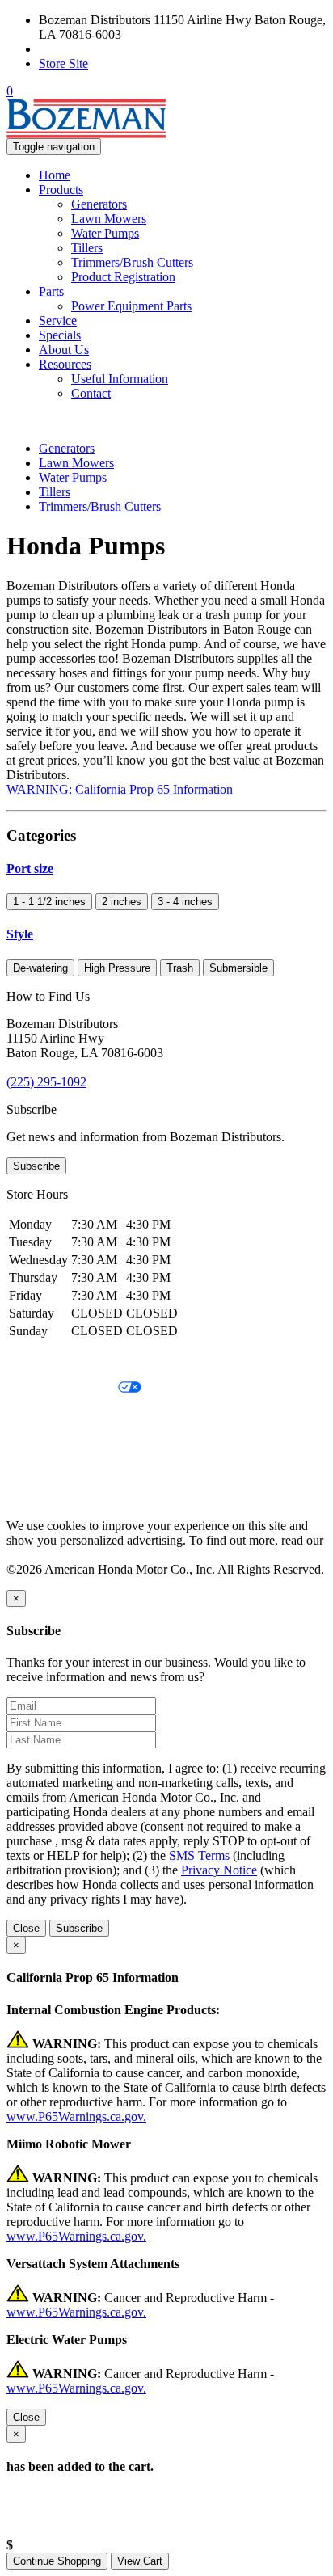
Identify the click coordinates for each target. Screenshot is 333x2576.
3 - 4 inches (185, 902)
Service (58, 320)
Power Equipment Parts (131, 306)
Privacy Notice (44, 1361)
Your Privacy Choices (62, 1388)
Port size (30, 869)
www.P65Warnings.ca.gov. (76, 2116)
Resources (65, 364)
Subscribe (36, 1166)
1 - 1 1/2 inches (49, 902)
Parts (51, 291)
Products (61, 190)
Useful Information (120, 379)
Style (20, 934)
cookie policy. (42, 1555)
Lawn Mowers (109, 219)
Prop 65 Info (39, 1471)
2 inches (122, 902)
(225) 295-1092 (79, 49)
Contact (91, 393)
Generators (99, 204)
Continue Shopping (57, 2561)
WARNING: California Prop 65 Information (120, 789)
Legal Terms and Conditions (79, 1416)
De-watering (40, 968)
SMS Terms (37, 1443)
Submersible (238, 968)
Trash (180, 968)
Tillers (87, 248)
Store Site (63, 63)
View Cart (140, 2561)
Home (55, 175)
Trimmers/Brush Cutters (132, 262)
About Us (64, 350)
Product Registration (123, 277)
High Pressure (117, 968)
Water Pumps (105, 233)
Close (26, 1928)
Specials (60, 335)
